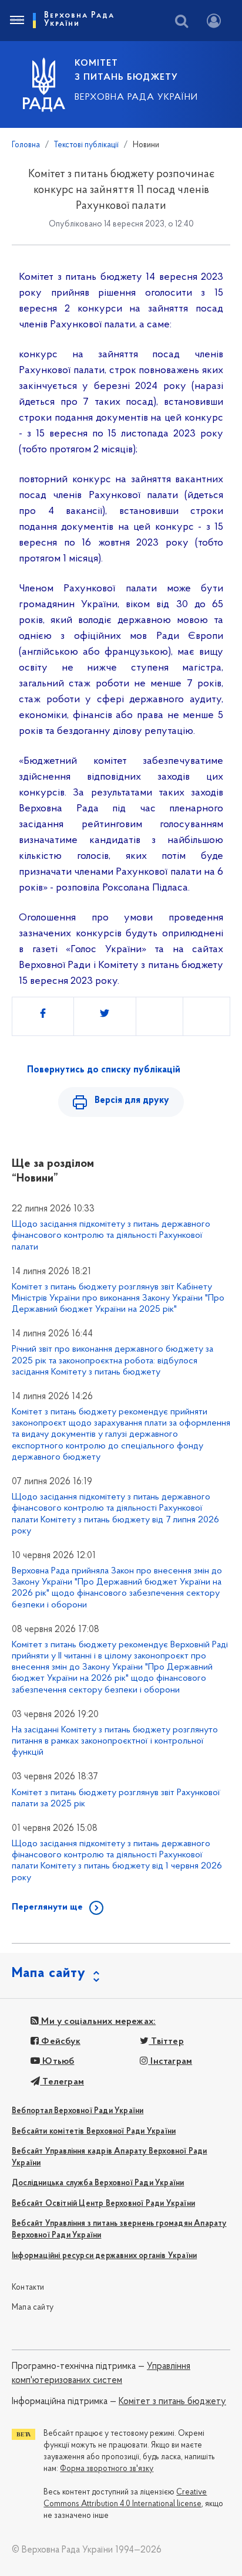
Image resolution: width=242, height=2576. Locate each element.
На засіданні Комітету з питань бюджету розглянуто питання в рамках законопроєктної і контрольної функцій (115, 1741)
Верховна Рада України (136, 97)
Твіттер (166, 2042)
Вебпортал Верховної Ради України (78, 2111)
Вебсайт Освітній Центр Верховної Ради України (103, 2204)
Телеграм (62, 2082)
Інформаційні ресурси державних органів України (104, 2256)
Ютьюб (57, 2062)
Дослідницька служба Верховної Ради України (98, 2183)
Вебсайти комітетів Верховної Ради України (94, 2132)
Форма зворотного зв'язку (107, 2469)
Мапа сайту (33, 2308)
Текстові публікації (86, 145)
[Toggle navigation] (16, 21)
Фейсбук (60, 2042)
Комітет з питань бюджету (172, 2402)
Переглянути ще (47, 1907)
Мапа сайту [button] (49, 1974)
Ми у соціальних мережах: (97, 2022)
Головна (26, 145)
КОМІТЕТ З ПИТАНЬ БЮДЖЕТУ (126, 70)
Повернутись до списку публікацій (104, 1070)
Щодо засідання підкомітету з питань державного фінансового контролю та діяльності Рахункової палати (111, 1235)
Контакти (28, 2288)
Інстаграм (170, 2062)
